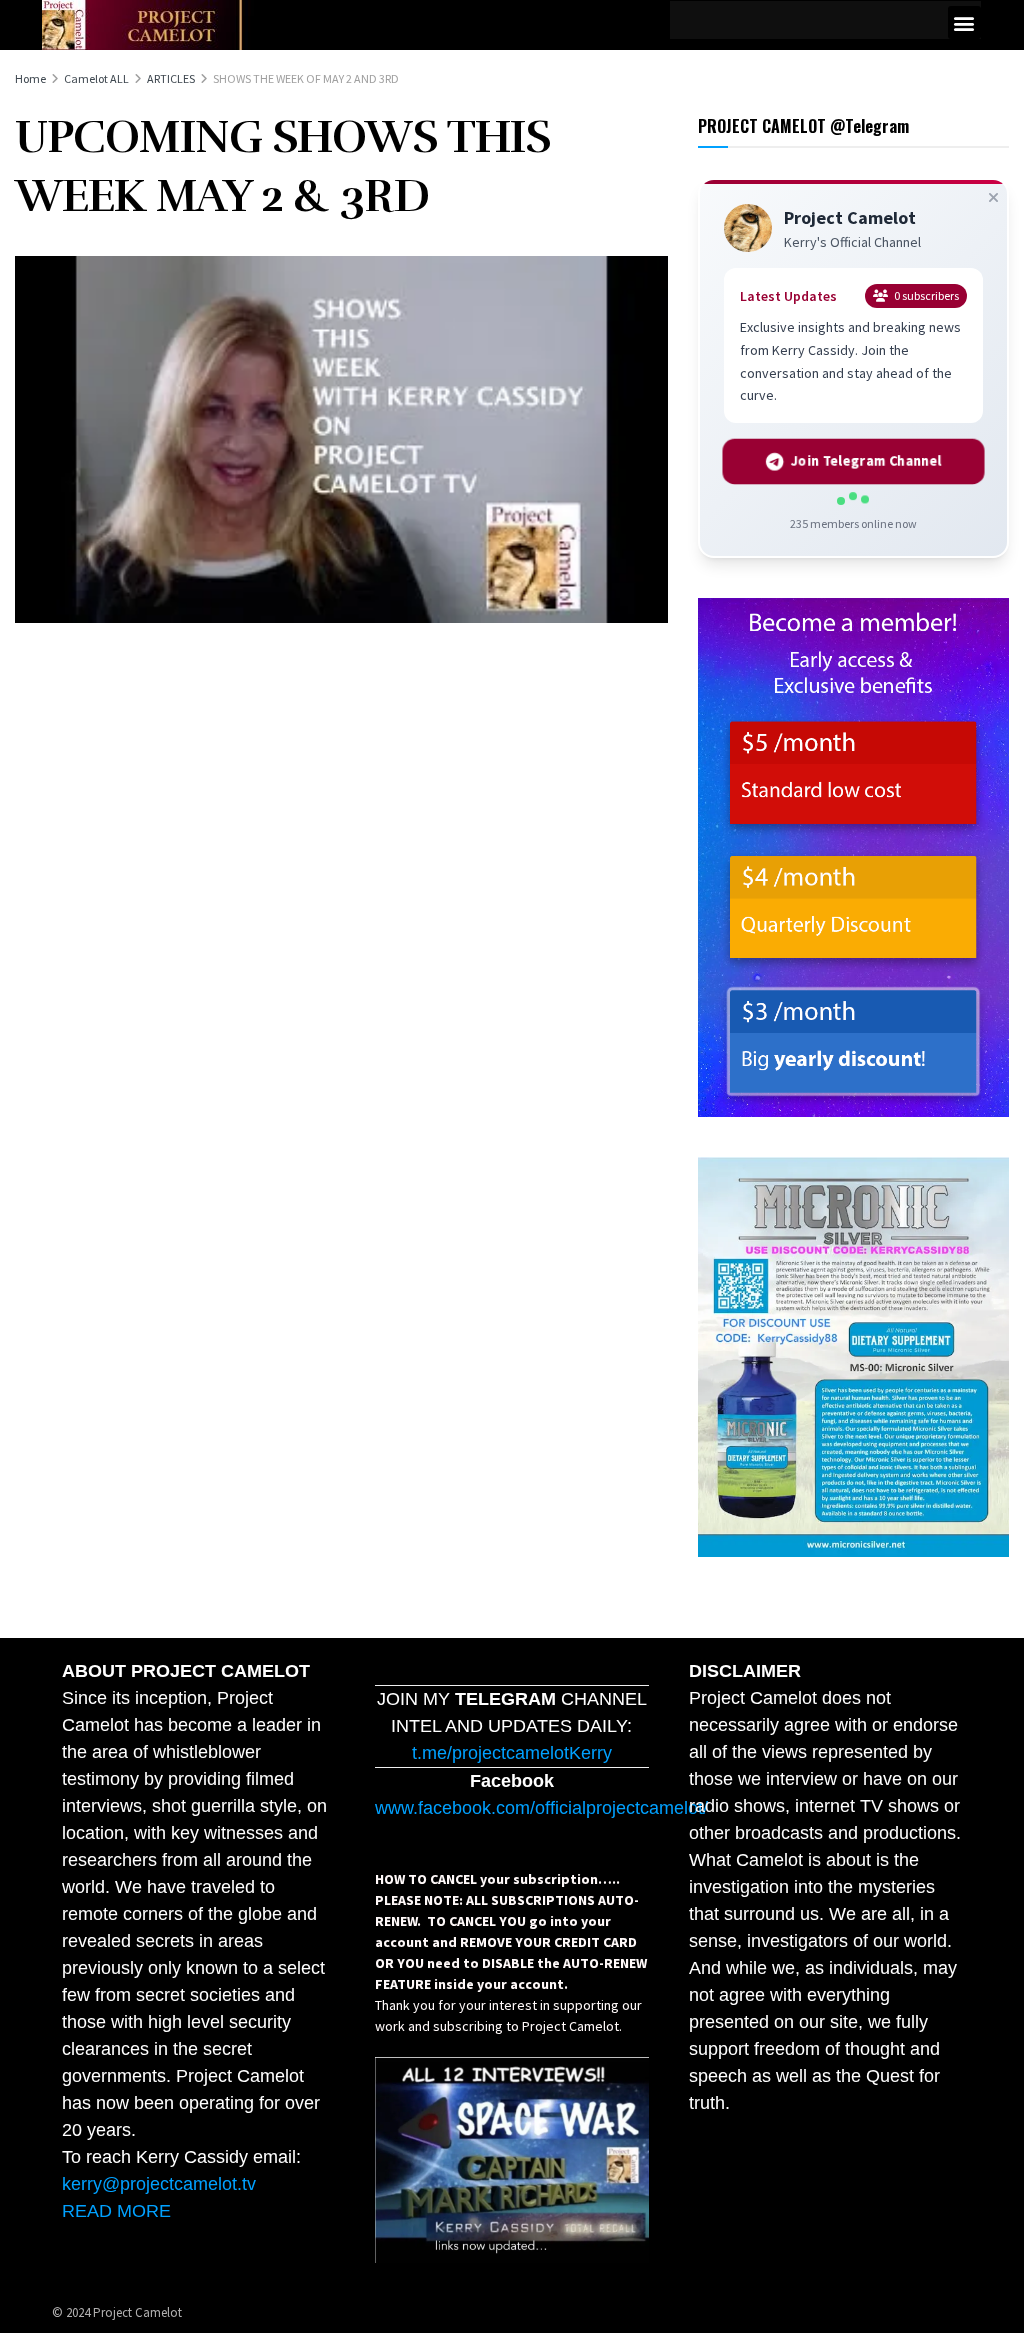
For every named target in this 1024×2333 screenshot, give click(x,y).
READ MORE (116, 2211)
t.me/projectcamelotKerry (512, 1753)
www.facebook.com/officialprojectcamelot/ (541, 1808)
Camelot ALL (96, 78)
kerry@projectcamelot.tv (159, 2184)
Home (30, 78)
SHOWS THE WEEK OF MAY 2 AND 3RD (306, 78)
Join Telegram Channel (866, 461)
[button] (964, 22)
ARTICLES (171, 78)
